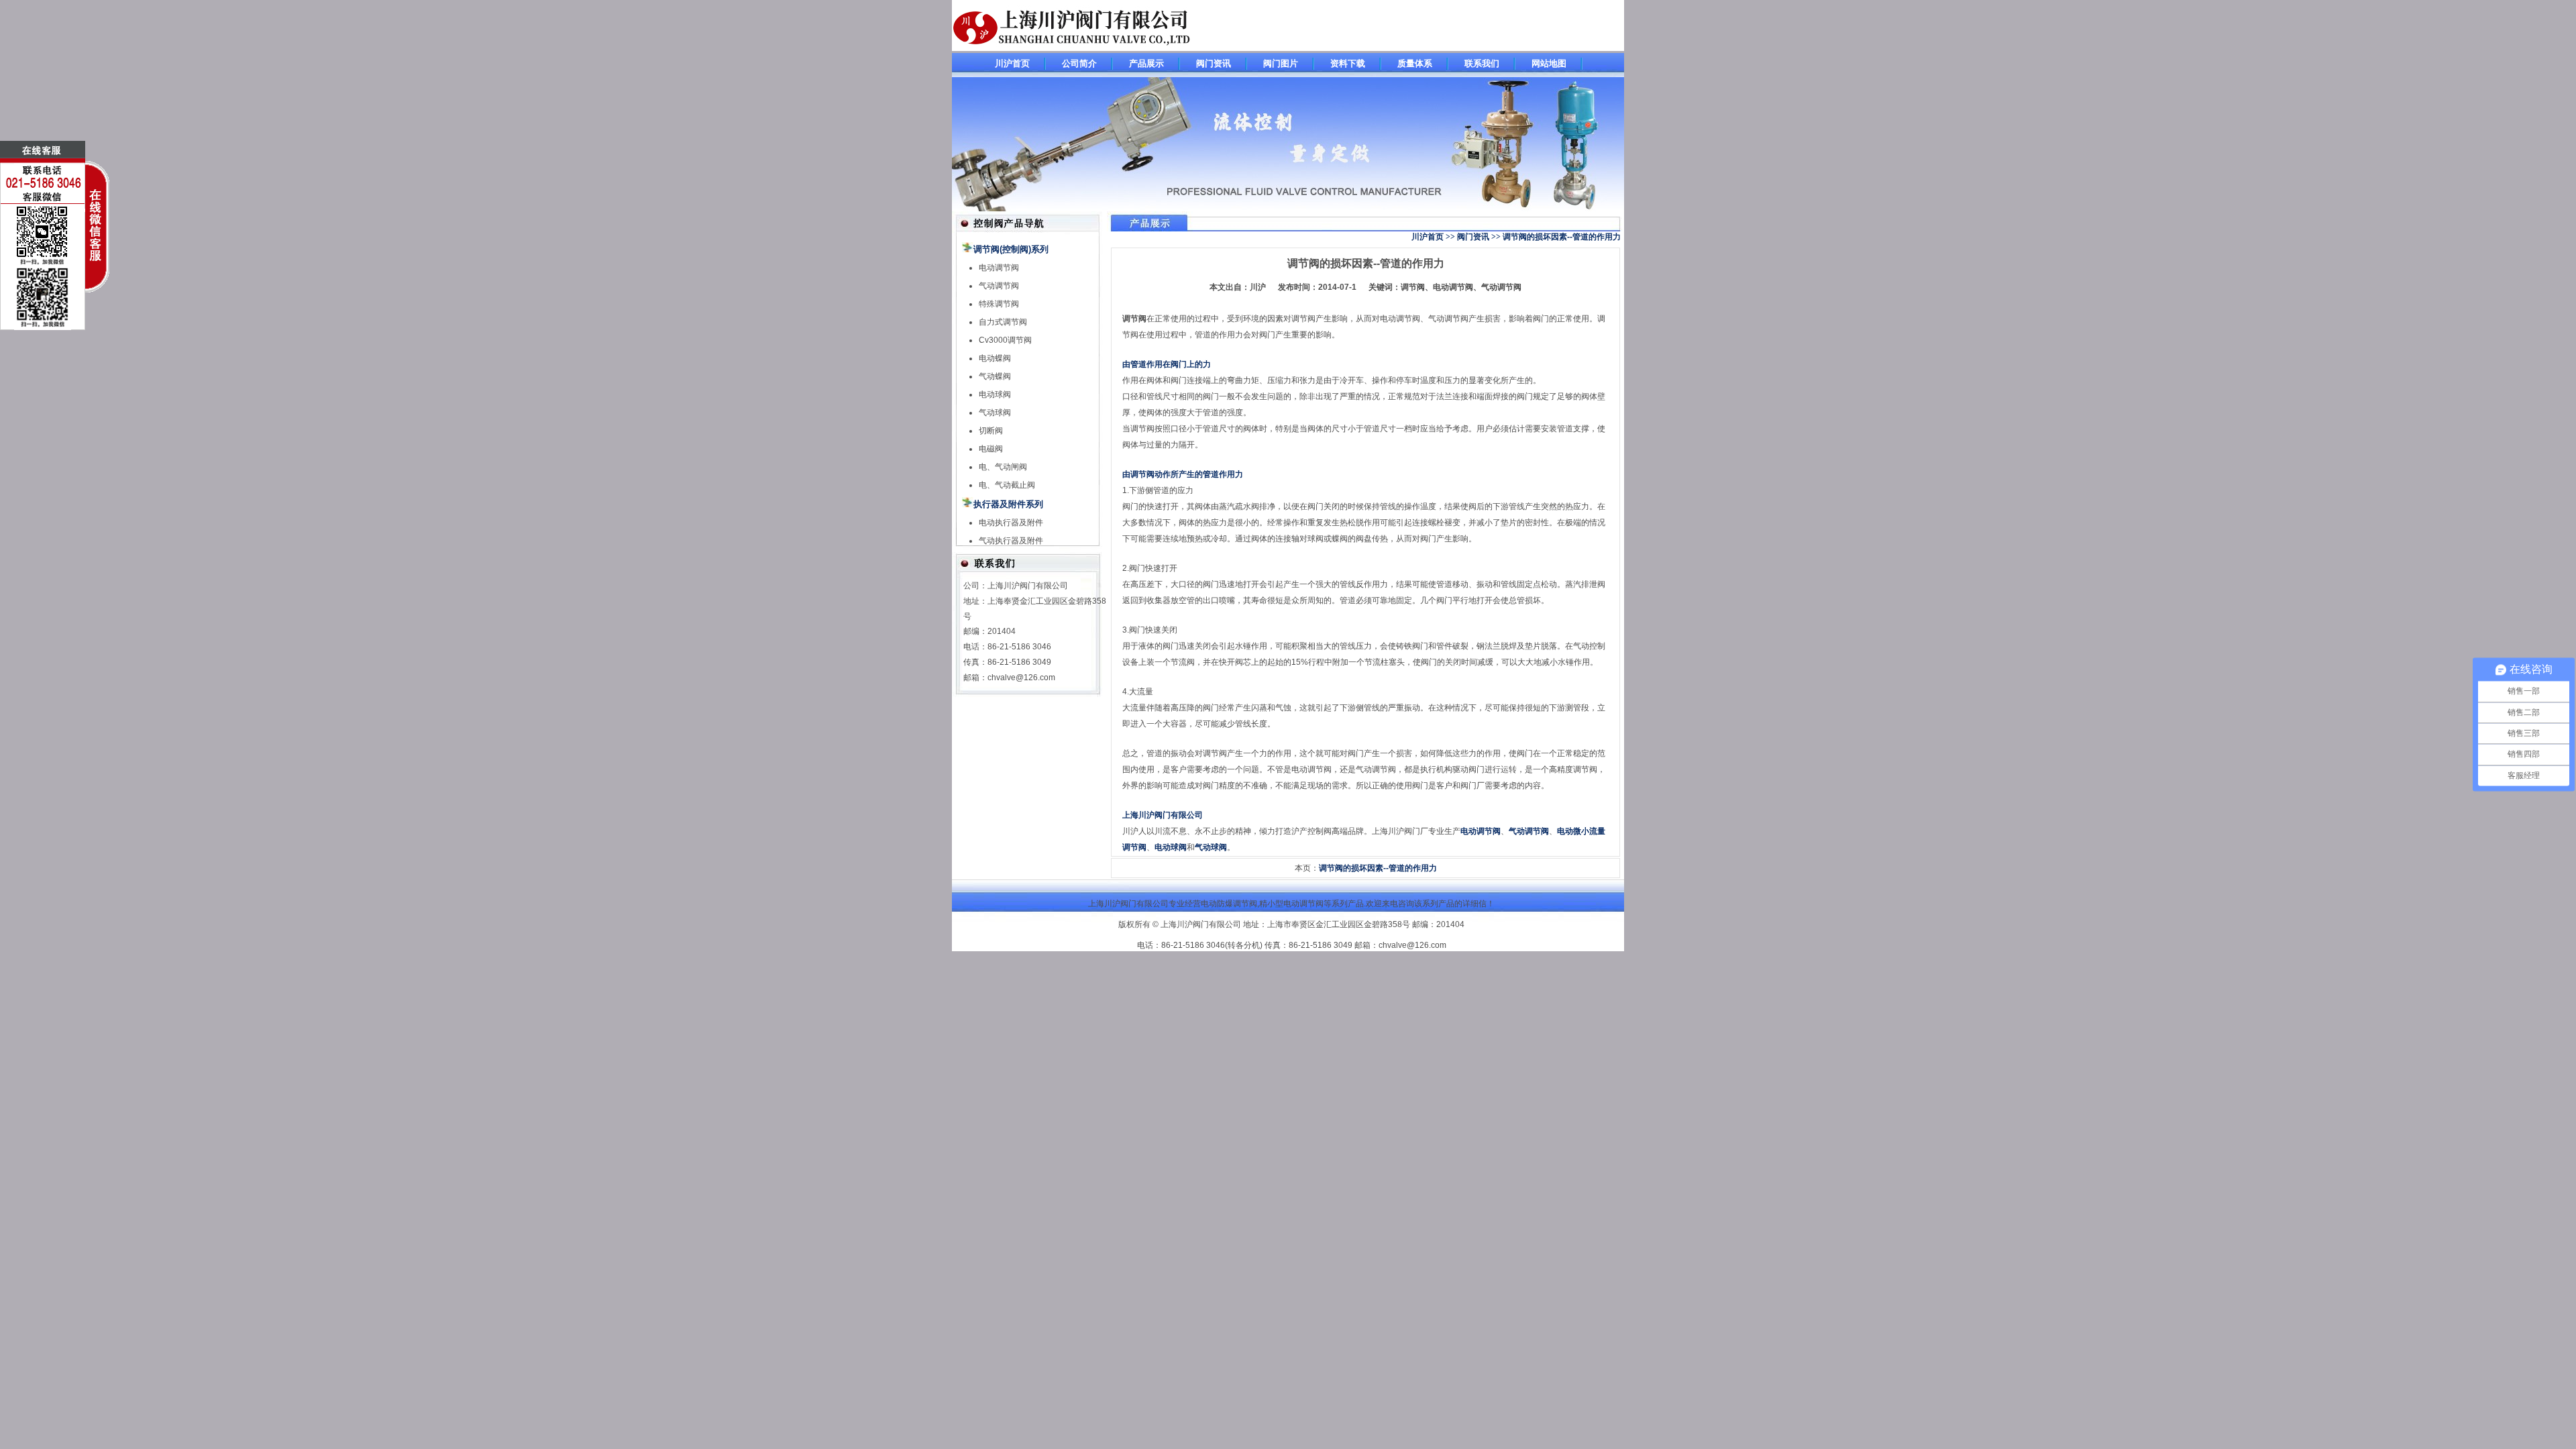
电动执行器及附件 (1011, 523)
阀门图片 (1281, 63)
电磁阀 (991, 449)
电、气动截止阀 (1007, 485)
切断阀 (991, 431)
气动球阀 (995, 413)
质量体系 (1415, 63)
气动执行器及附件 (1011, 541)
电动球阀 (995, 394)
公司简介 (1079, 63)
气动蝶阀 (995, 376)
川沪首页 (1012, 63)
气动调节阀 (999, 286)
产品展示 (1146, 63)
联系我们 (1482, 63)
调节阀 (1134, 319)
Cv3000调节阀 (1005, 340)
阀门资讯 (1214, 63)
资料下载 (1348, 63)
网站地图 (1549, 63)
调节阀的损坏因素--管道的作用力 (1366, 263)
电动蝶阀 (995, 358)
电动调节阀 (999, 268)
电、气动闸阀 (1003, 467)
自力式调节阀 (1003, 322)
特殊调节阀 (999, 304)
